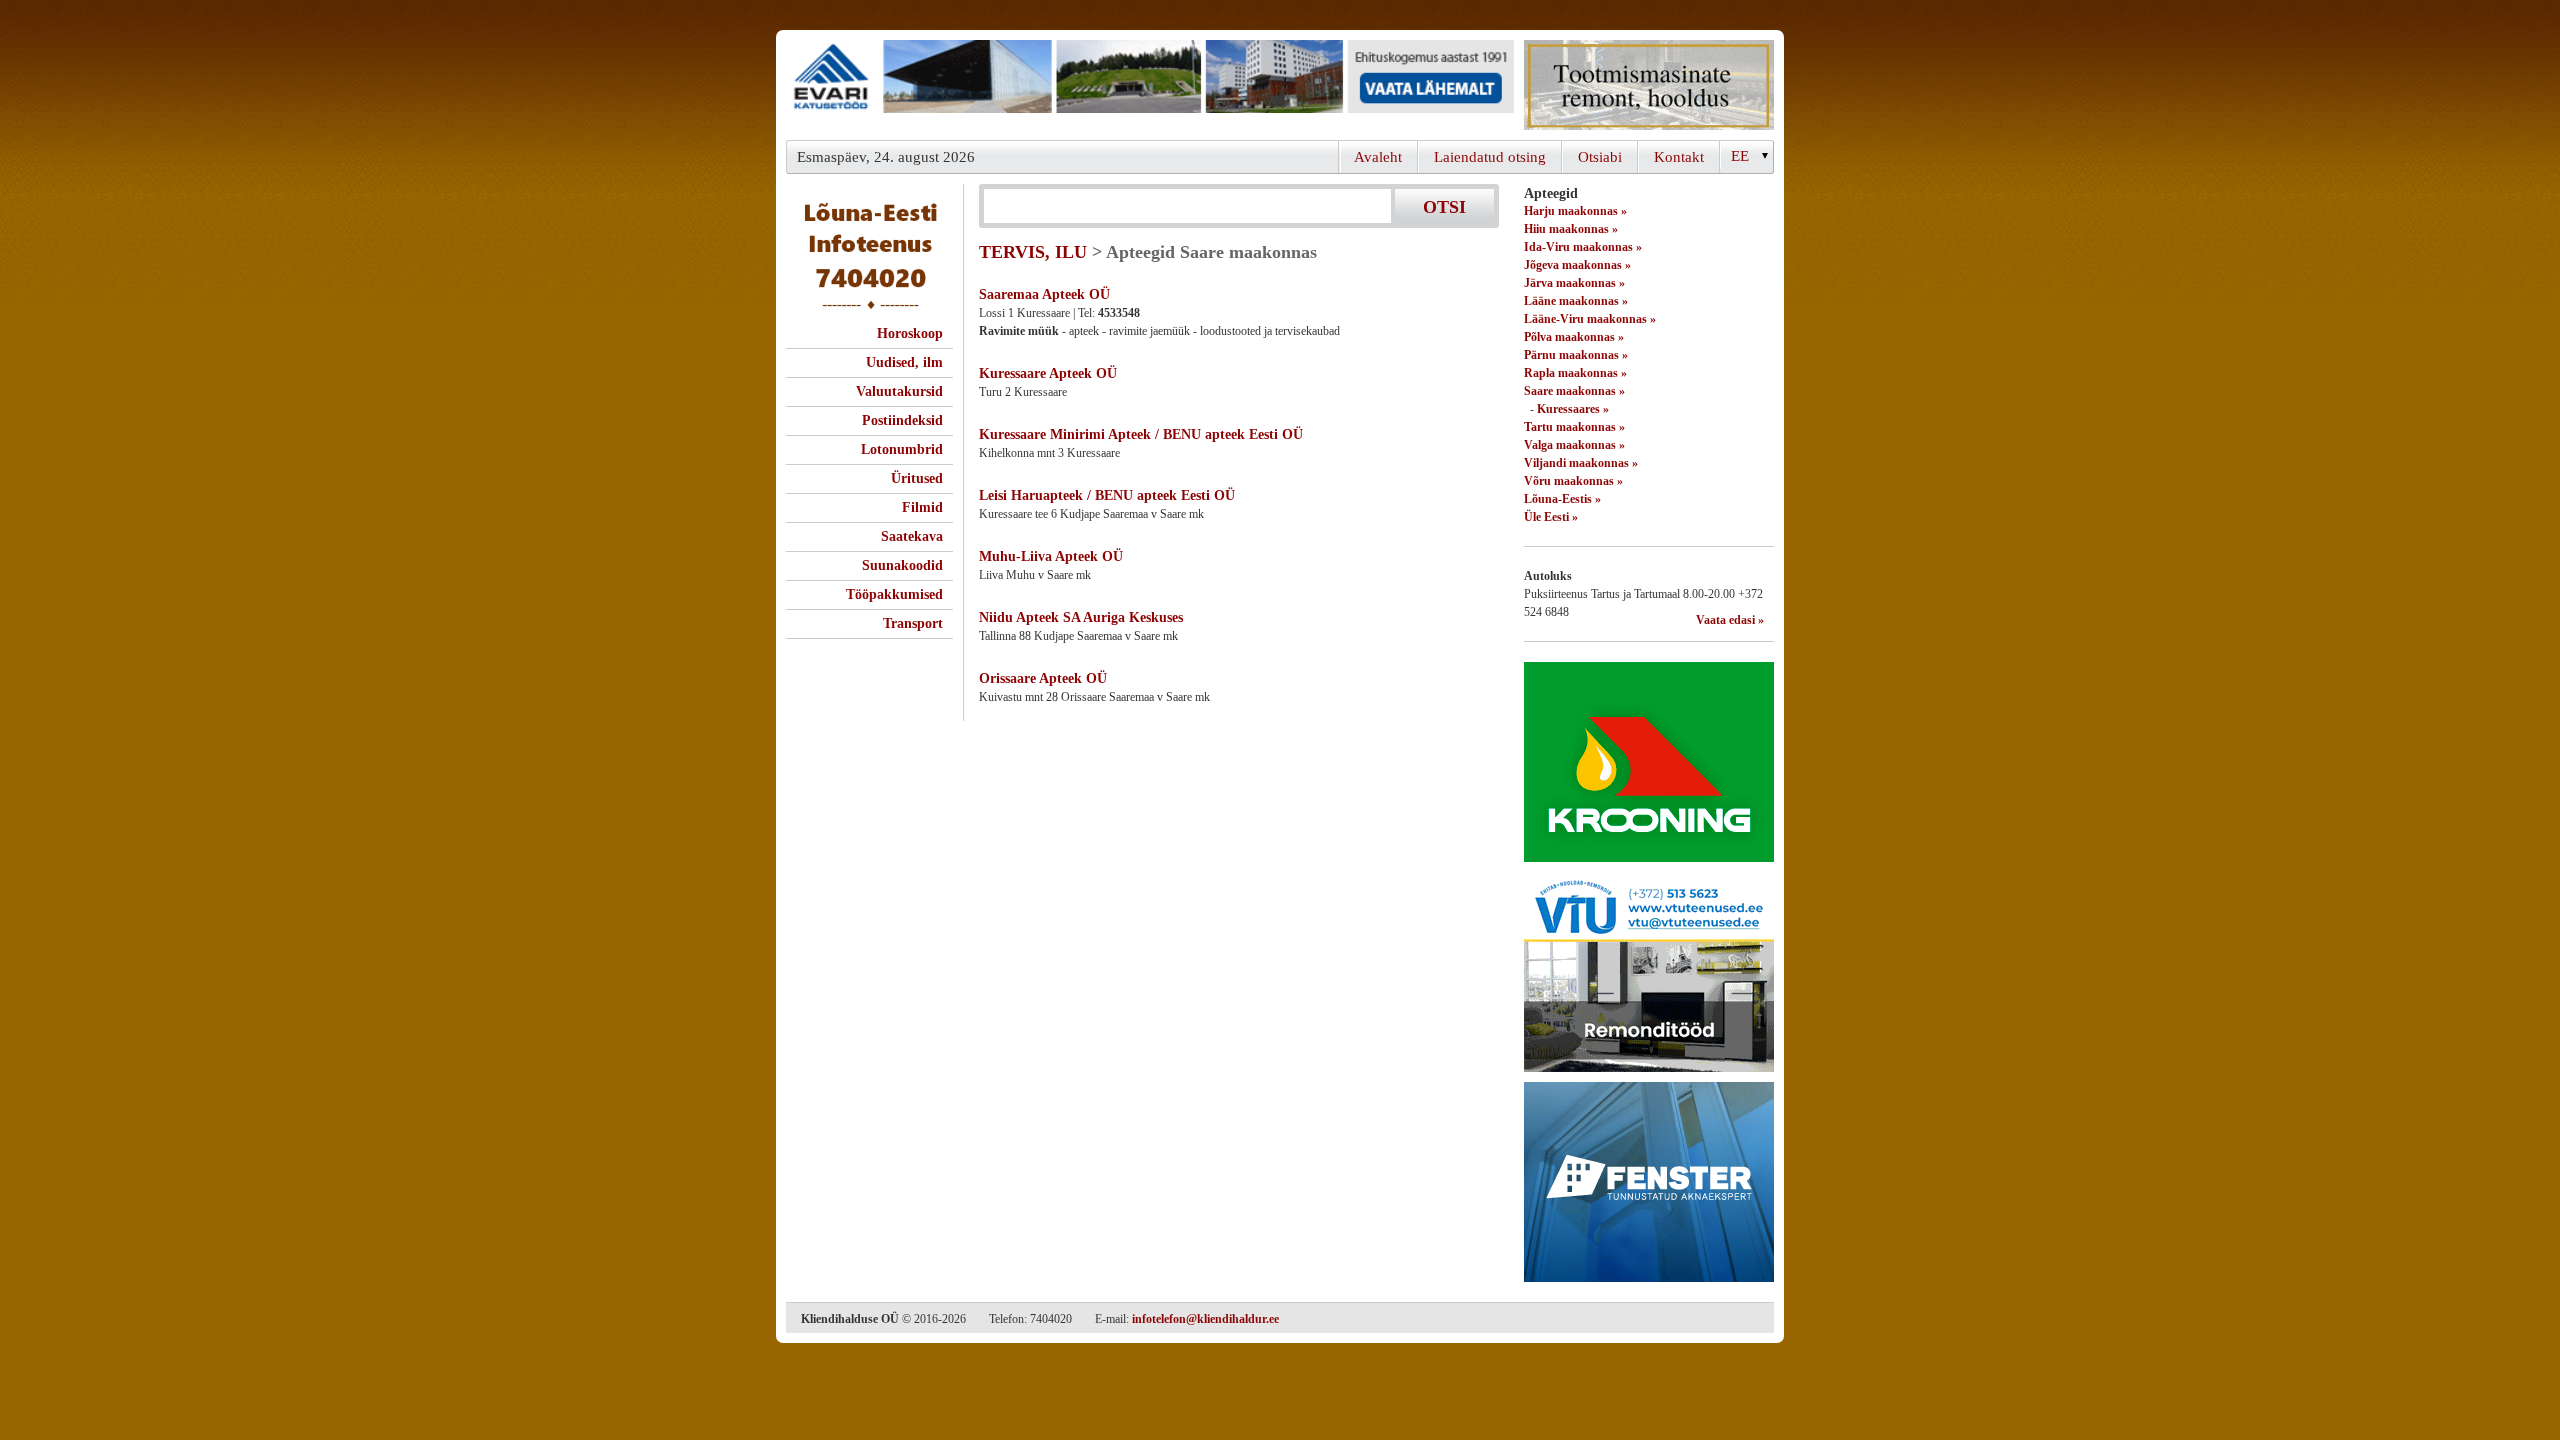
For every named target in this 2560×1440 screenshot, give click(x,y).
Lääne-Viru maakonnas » (1590, 319)
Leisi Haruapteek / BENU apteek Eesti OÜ (1107, 495)
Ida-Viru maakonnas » (1583, 247)
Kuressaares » (1573, 409)
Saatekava (912, 536)
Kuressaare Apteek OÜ (1048, 373)
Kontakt (1679, 157)
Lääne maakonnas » (1576, 301)
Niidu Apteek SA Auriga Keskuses (1081, 617)
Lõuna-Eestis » (1562, 499)
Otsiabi (1600, 157)
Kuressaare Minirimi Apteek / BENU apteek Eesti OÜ (1141, 434)
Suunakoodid (902, 565)
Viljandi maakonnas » (1581, 463)
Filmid (922, 507)
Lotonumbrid (902, 449)
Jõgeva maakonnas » (1577, 265)
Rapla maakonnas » (1575, 373)
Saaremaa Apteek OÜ (1044, 294)
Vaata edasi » (1730, 620)
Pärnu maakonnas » (1576, 355)
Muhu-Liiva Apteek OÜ (1051, 556)
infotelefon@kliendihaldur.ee (1205, 1319)
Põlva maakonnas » (1574, 337)
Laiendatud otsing (1490, 157)
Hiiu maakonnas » (1571, 229)
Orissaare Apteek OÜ (1043, 678)
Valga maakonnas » (1574, 445)
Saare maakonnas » (1574, 391)
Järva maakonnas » (1574, 283)
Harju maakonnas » (1575, 211)
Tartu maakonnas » (1574, 427)
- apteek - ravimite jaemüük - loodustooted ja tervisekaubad (1159, 331)
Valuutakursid (899, 391)
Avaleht (1378, 157)
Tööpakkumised (894, 594)
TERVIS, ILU (1033, 252)
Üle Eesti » (1551, 517)
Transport (913, 623)
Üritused (917, 478)
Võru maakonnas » (1573, 481)
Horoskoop (910, 333)
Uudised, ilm (904, 362)
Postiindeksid (902, 420)
